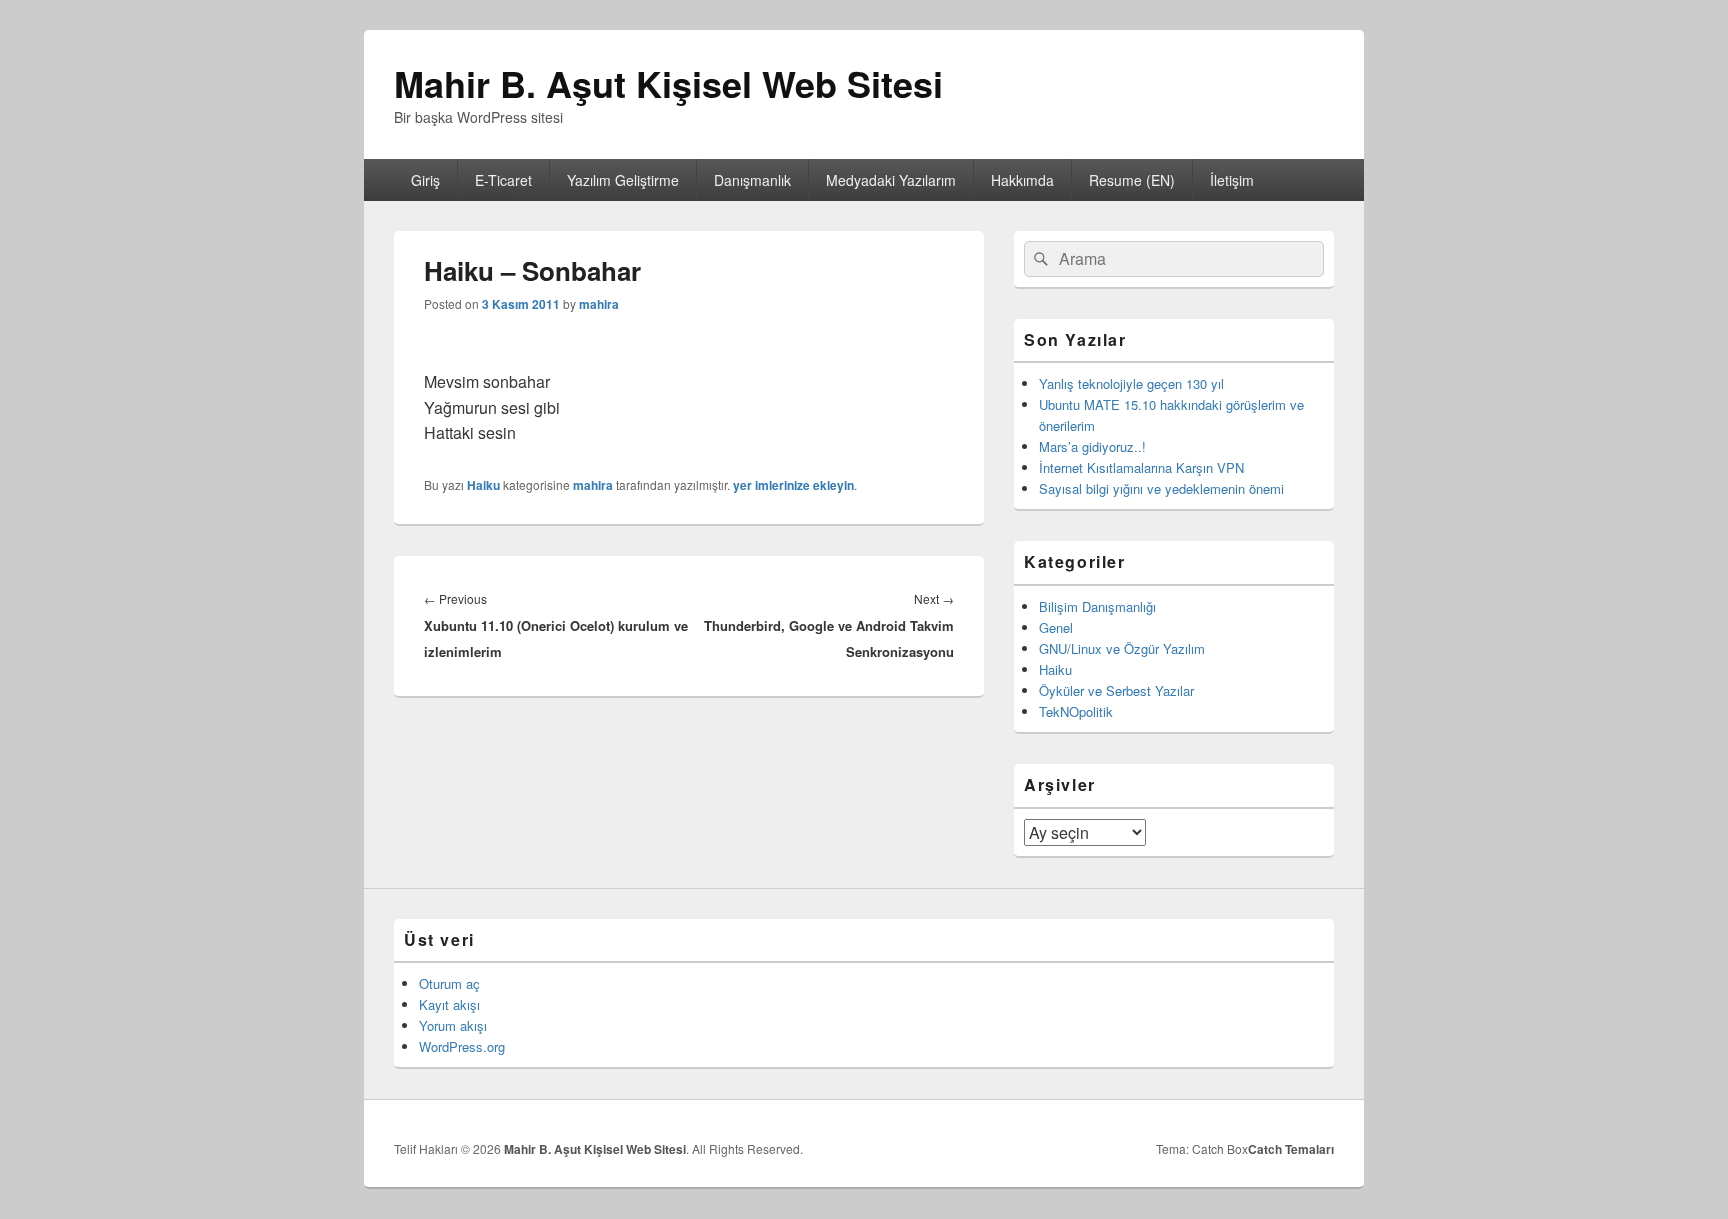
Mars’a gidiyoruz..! (1092, 446)
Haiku (483, 485)
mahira (599, 304)
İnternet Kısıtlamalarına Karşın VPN (1141, 467)
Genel (1056, 627)
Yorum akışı (453, 1025)
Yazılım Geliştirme (623, 180)
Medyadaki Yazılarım (891, 180)
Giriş (425, 180)
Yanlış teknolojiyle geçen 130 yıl (1131, 383)
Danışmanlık (752, 180)
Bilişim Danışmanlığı (1097, 606)
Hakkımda (1022, 180)
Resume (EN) (1132, 180)
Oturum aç (449, 983)
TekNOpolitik (1076, 711)
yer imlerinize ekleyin (793, 485)
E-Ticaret (503, 180)
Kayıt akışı (449, 1004)
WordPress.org (462, 1046)
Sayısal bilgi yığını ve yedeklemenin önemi (1161, 488)
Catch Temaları (1291, 1149)
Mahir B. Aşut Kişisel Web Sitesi (668, 83)
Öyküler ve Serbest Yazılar (1116, 690)
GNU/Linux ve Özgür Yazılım (1122, 648)
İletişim (1232, 180)
